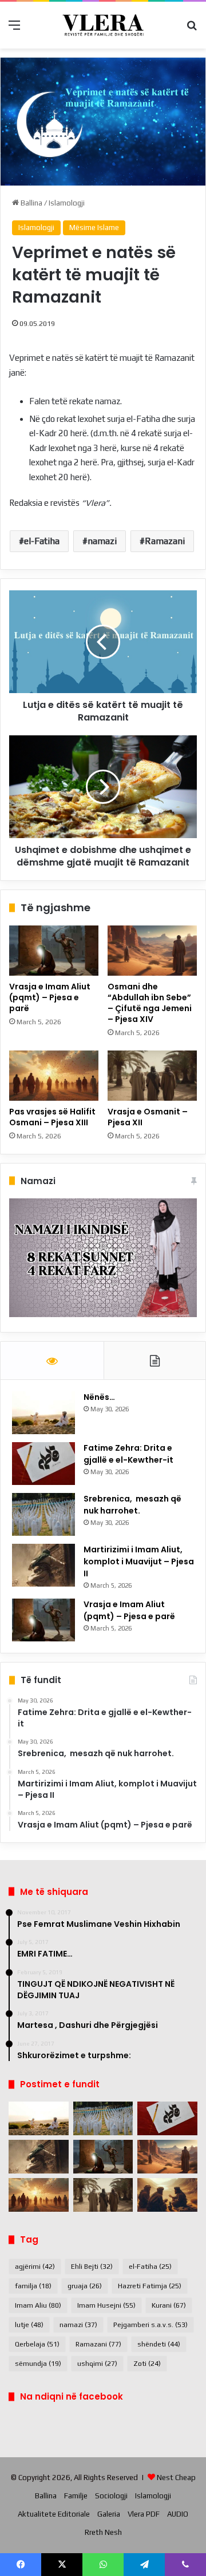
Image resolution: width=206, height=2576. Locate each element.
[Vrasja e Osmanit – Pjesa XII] (152, 1076)
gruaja (85, 2286)
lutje (29, 2325)
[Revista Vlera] (103, 25)
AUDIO (178, 2514)
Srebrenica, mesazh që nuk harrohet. (132, 1505)
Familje (76, 2496)
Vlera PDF (144, 2514)
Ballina (31, 203)
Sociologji (111, 2496)
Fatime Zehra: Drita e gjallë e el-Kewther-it (129, 1454)
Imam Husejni (106, 2305)
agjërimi (35, 2267)
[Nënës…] (43, 1413)
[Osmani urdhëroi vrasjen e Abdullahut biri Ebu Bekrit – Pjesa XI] (167, 2195)
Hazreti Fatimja (150, 2286)
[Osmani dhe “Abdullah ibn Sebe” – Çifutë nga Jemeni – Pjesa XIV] (152, 951)
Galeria (109, 2514)
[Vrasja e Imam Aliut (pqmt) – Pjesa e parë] (54, 951)
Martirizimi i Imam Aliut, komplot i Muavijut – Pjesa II (139, 1561)
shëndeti (159, 2344)
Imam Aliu (38, 2305)
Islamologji (67, 203)
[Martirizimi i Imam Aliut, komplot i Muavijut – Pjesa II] (43, 1565)
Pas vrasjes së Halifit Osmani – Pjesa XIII (53, 1117)
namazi (102, 541)
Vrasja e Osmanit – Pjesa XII (148, 1117)
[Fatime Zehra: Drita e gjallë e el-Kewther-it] (43, 1464)
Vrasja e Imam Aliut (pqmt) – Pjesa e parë (50, 997)
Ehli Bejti (92, 2267)
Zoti (147, 2364)
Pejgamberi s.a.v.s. (150, 2325)
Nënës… (99, 1397)
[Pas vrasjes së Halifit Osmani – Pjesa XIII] (54, 1076)
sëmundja (38, 2364)
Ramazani (165, 541)
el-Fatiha (42, 541)
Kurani (169, 2305)
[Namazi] (103, 1315)
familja (33, 2286)
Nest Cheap (176, 2478)
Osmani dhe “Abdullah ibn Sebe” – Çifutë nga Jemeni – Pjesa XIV (150, 1003)
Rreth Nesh (103, 2532)
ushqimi (97, 2364)
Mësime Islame (94, 228)
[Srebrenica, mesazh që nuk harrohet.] (43, 1514)
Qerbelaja (37, 2344)
